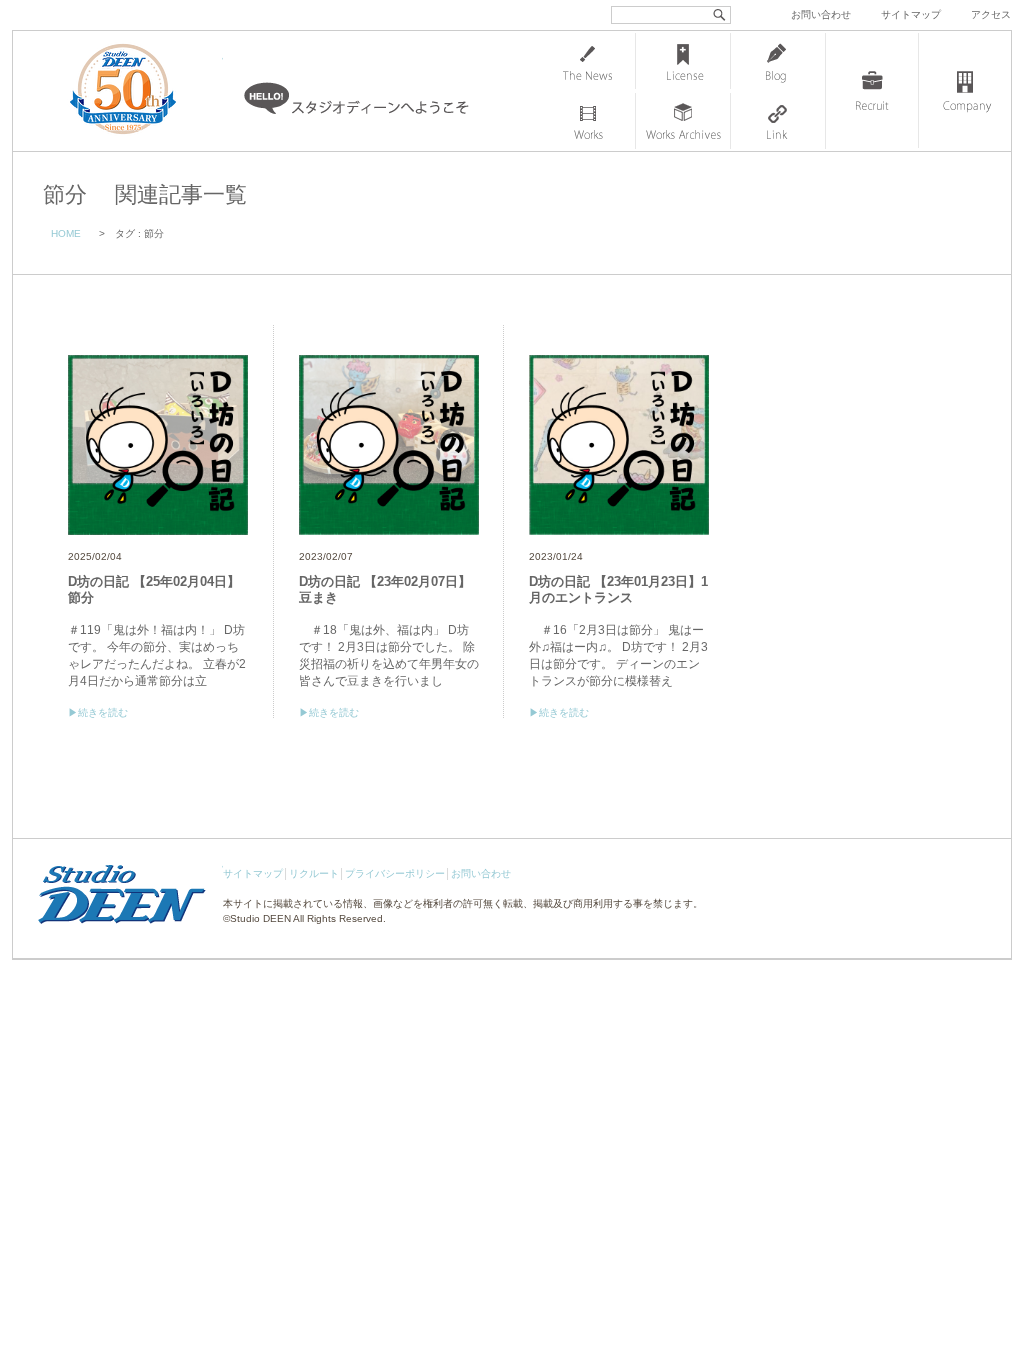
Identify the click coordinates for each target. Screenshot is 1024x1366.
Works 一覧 (588, 121)
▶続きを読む (98, 713)
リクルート (314, 873)
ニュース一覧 (588, 61)
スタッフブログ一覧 (778, 61)
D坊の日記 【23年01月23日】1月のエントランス (618, 589)
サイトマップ (911, 14)
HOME (66, 233)
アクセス (991, 14)
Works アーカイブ (683, 121)
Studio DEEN (260, 918)
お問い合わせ (821, 14)
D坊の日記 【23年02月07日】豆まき (385, 589)
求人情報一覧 (872, 91)
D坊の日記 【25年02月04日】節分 (154, 589)
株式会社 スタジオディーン (143, 91)
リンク (778, 121)
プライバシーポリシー (395, 873)
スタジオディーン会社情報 (965, 91)
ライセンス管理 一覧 (683, 61)
